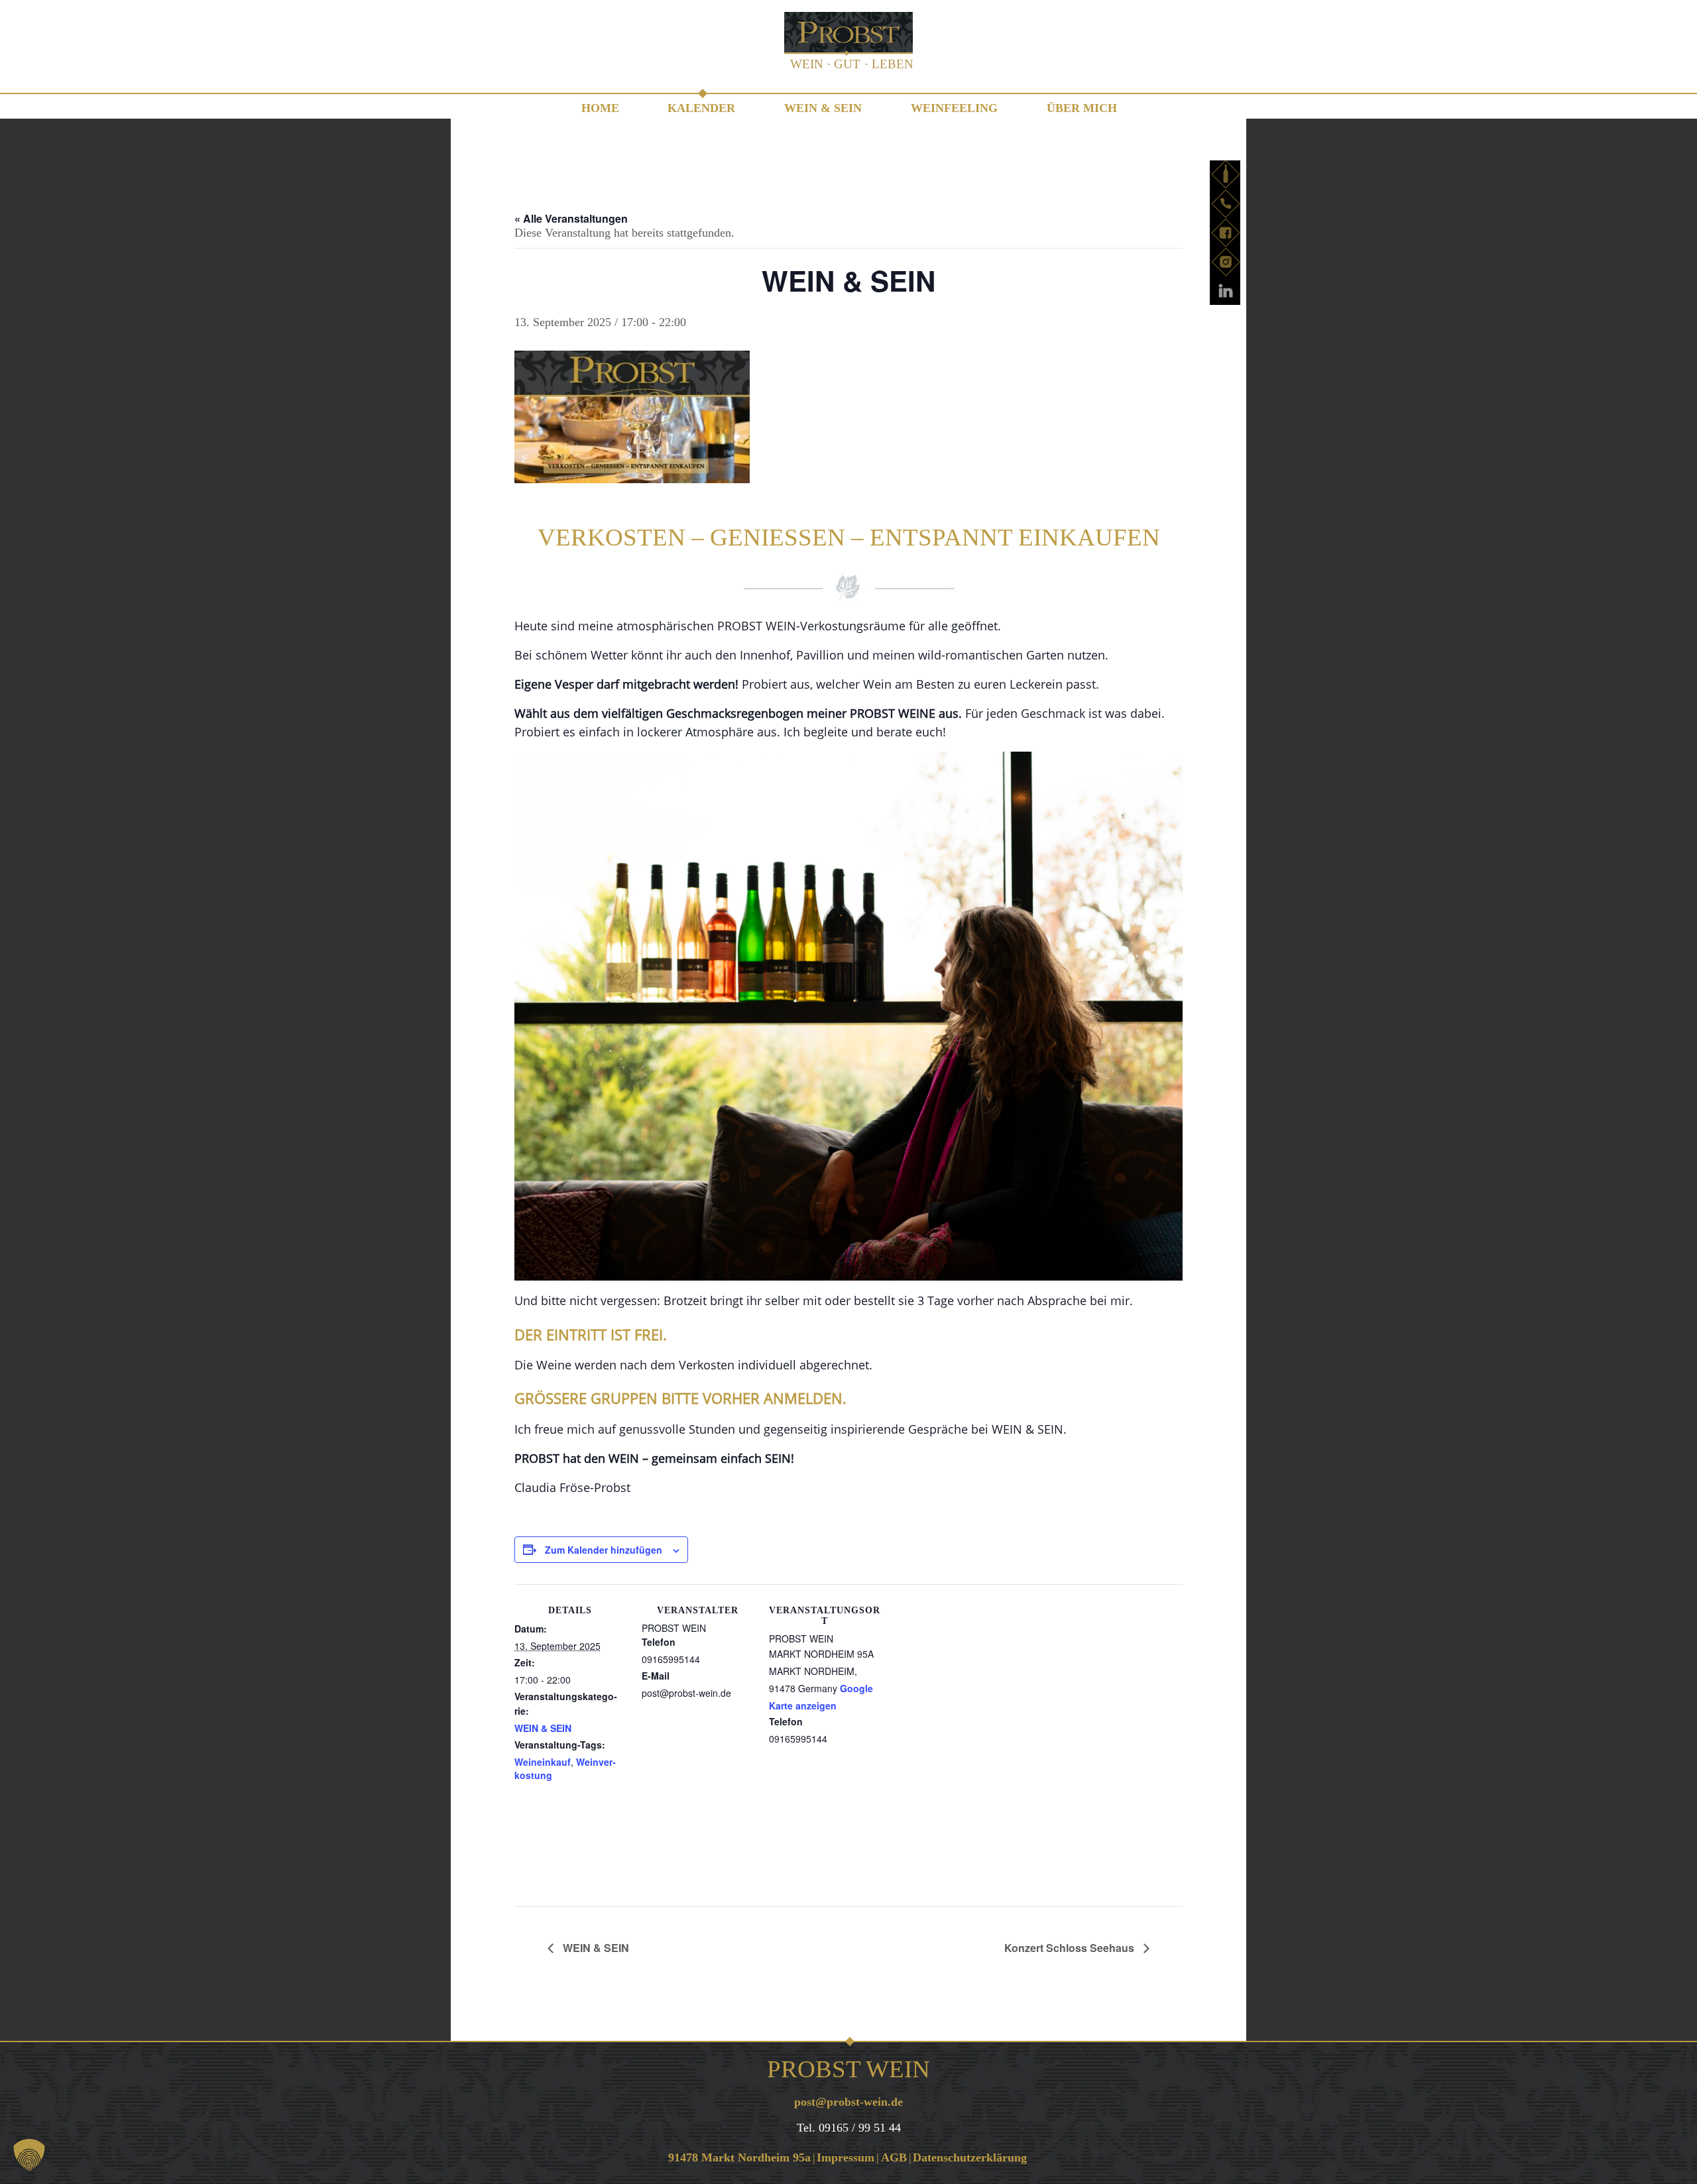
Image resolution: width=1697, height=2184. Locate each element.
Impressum (846, 2157)
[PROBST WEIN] (848, 44)
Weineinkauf (543, 1762)
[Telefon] (1226, 203)
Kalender (701, 108)
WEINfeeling (954, 108)
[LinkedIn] (1226, 291)
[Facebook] (1226, 233)
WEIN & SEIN (823, 108)
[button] (29, 2155)
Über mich (1082, 108)
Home (600, 108)
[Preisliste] (1226, 174)
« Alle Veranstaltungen (571, 218)
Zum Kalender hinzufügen (604, 1550)
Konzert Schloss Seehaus (1071, 1948)
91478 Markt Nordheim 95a (739, 2157)
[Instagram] (1226, 262)
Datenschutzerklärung (970, 2157)
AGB (894, 2157)
